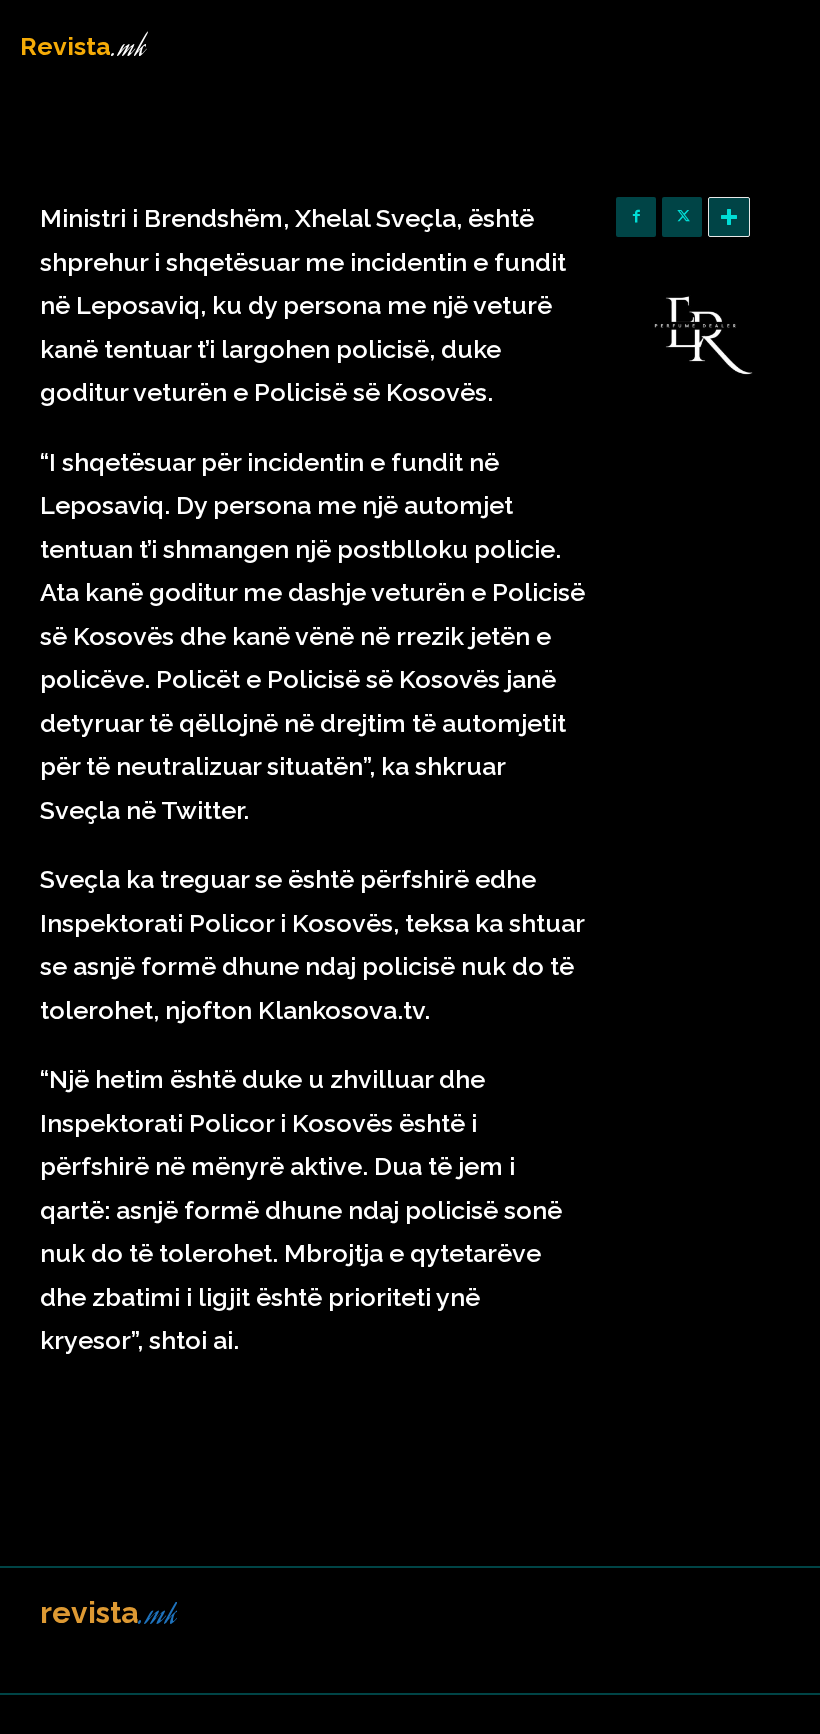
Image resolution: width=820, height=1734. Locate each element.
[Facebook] (636, 217)
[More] (729, 217)
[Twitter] (682, 217)
